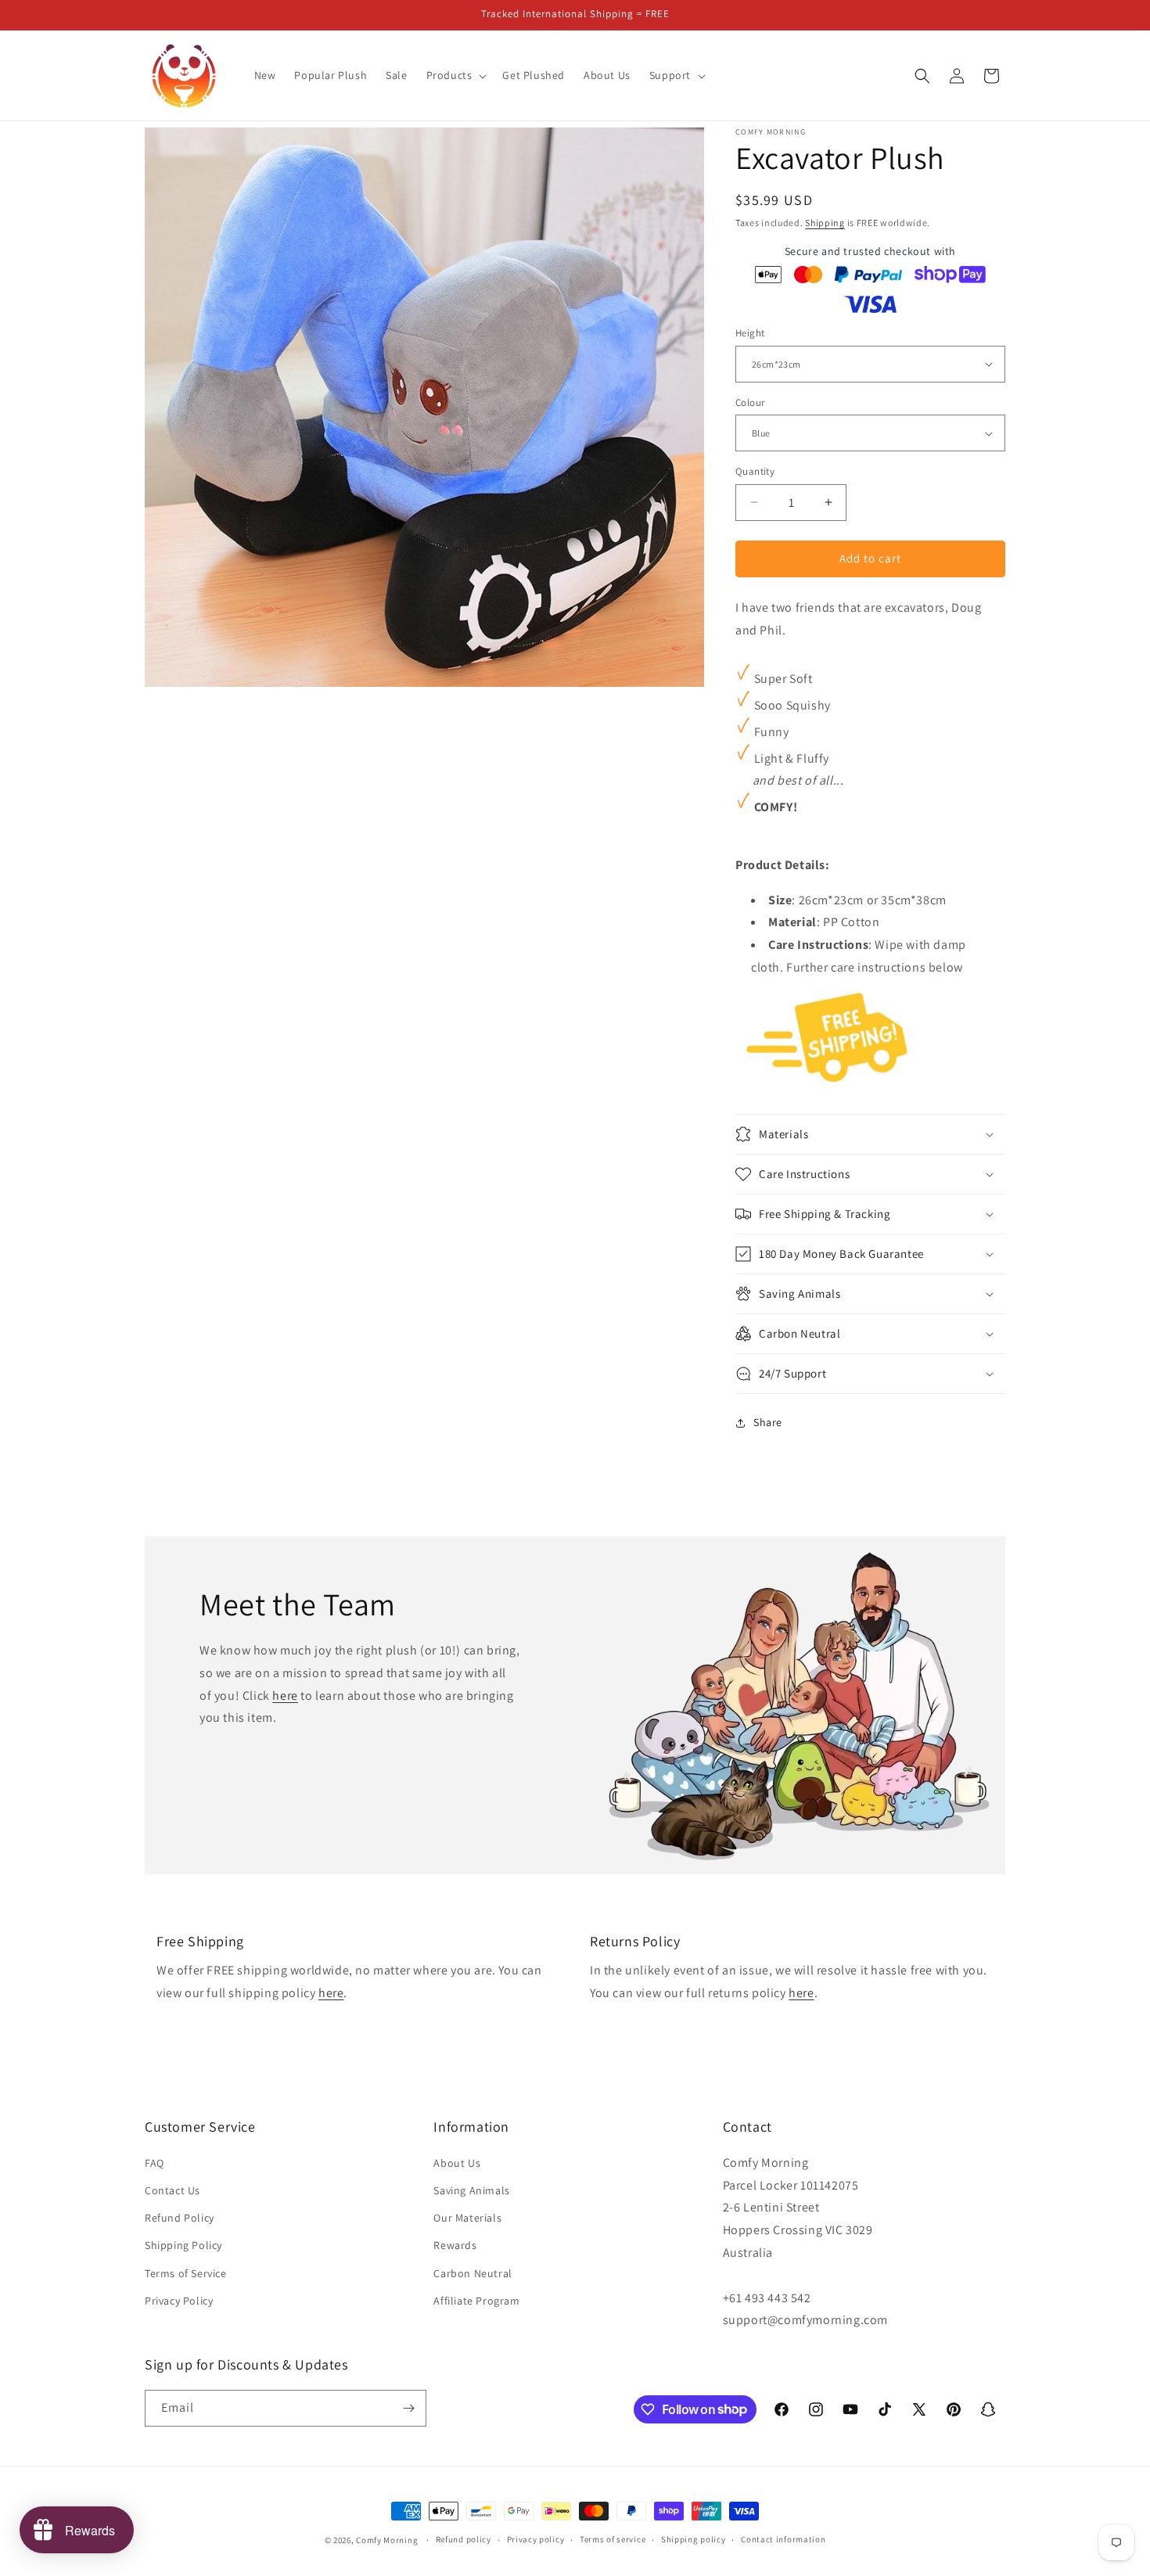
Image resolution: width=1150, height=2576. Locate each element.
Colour (750, 402)
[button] (455, 75)
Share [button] (768, 1422)
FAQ (155, 2163)
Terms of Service (186, 2273)
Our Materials (467, 2218)
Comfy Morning (387, 2540)
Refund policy (464, 2539)
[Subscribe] (408, 2408)
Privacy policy (536, 2539)
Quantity (755, 471)
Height (750, 333)
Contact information (783, 2539)
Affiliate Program (476, 2301)
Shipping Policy (183, 2245)
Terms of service (613, 2539)
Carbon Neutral (473, 2273)
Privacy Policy (179, 2301)
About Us (457, 2163)
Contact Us (172, 2190)
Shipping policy (694, 2539)
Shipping (825, 223)
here (285, 1695)
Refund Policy (180, 2218)
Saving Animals (471, 2190)
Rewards (455, 2245)
